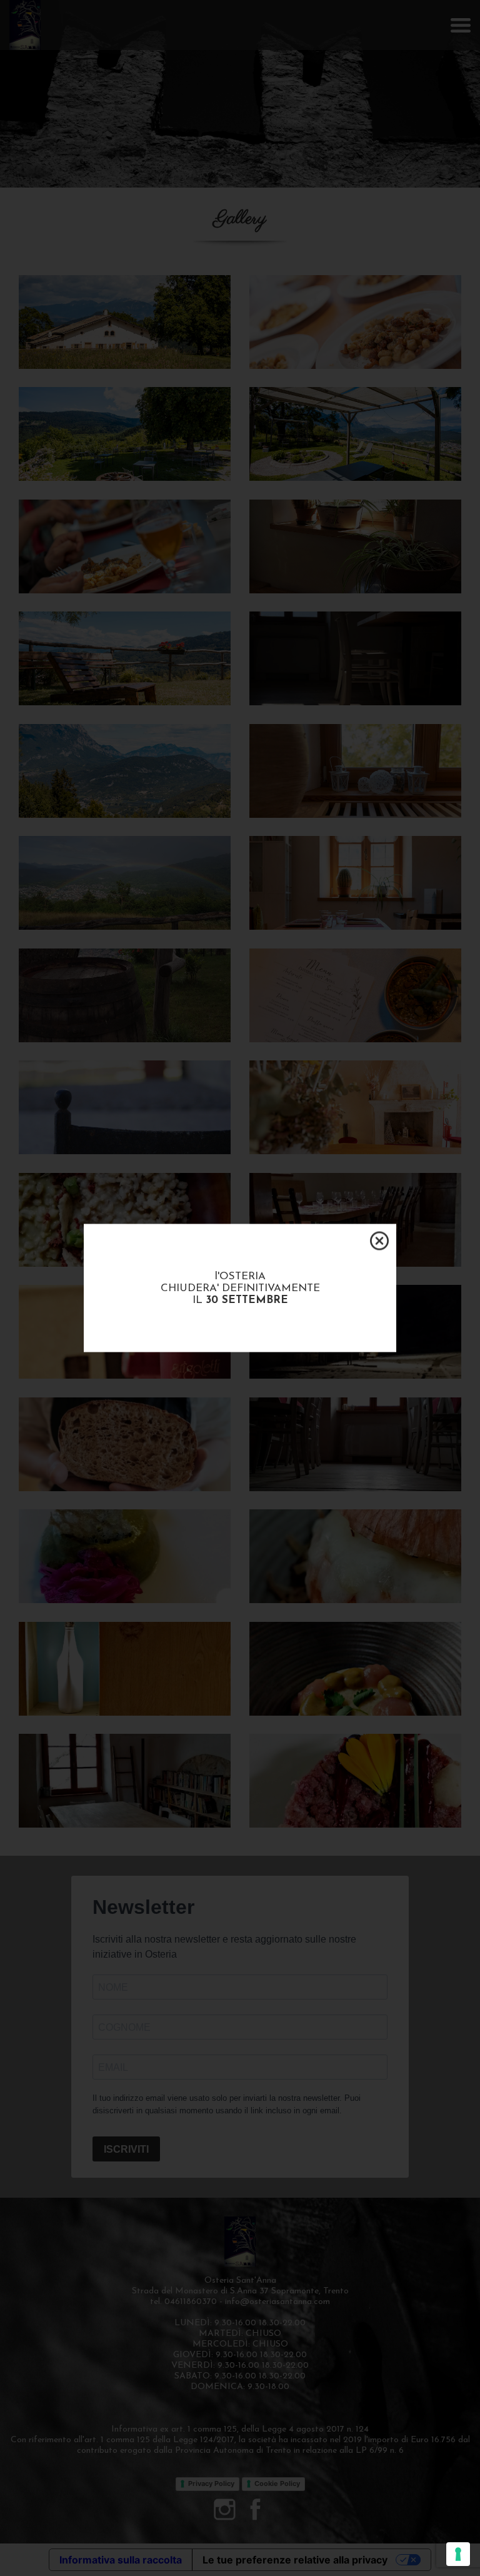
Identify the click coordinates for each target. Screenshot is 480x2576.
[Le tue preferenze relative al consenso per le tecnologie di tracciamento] (458, 2554)
